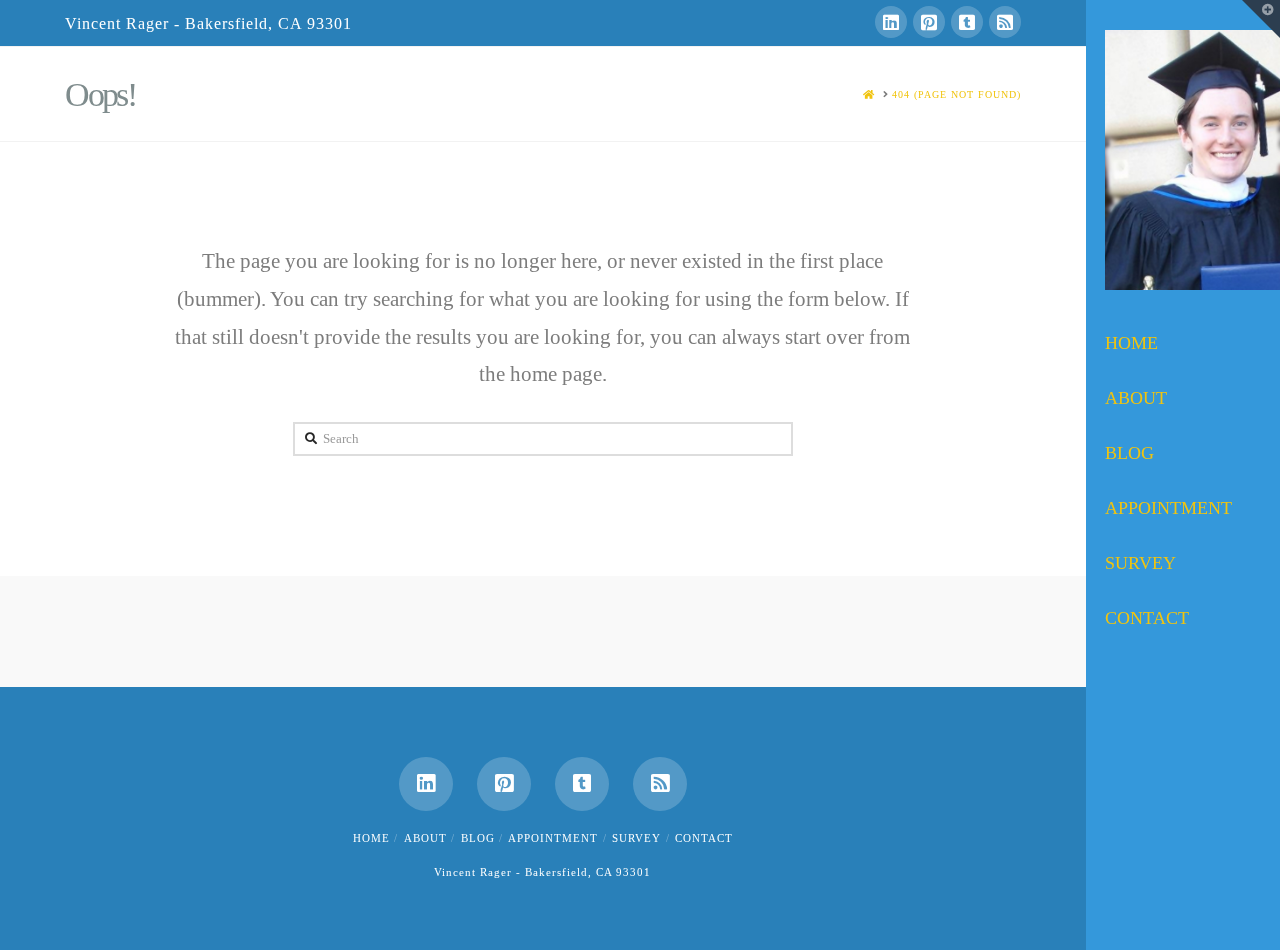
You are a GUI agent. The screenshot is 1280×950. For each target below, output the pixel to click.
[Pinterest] (929, 22)
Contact (704, 838)
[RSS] (1005, 22)
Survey (636, 838)
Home (371, 838)
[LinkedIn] (891, 22)
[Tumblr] (967, 22)
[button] (1261, 19)
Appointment (553, 838)
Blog (478, 838)
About (425, 838)
